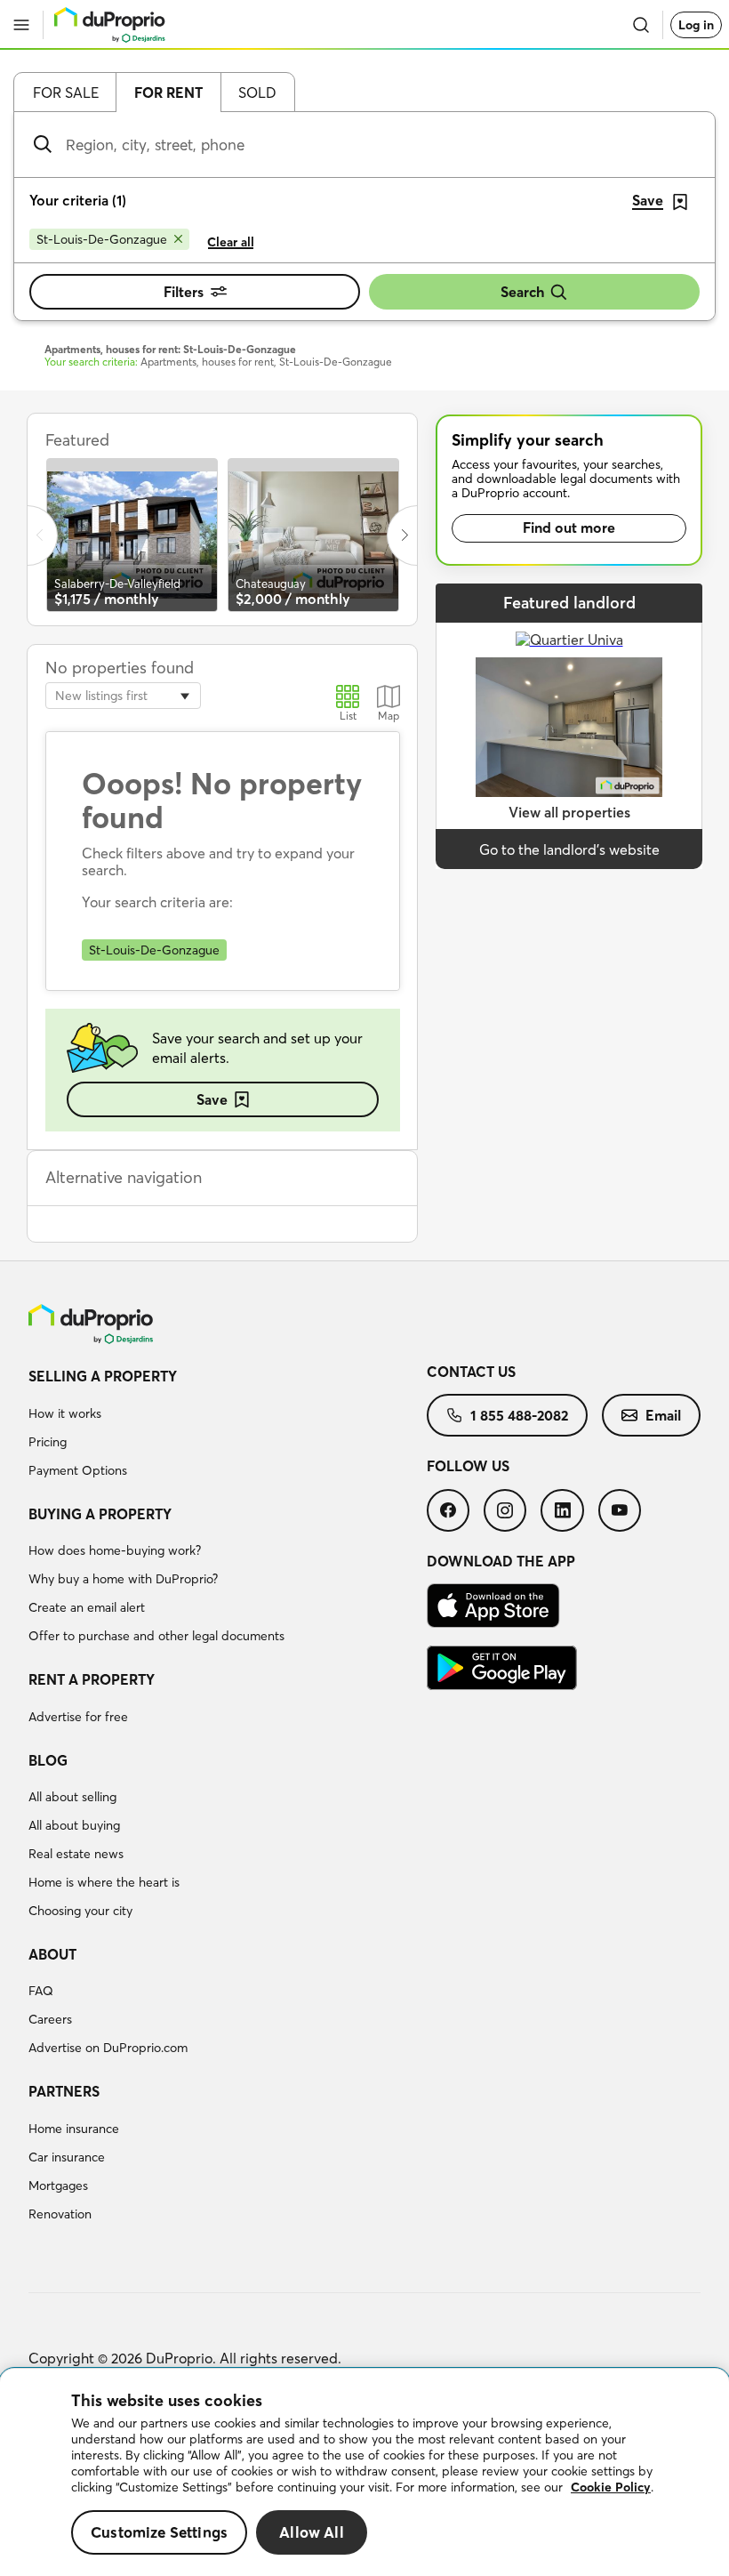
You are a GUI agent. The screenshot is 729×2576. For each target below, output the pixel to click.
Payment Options (78, 1470)
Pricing (48, 1442)
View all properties (569, 812)
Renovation (60, 2214)
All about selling (72, 1797)
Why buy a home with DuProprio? (123, 1579)
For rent (168, 93)
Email (663, 1415)
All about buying (74, 1825)
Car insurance (67, 2157)
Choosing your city (80, 1911)
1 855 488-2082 (519, 1415)
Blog (48, 1760)
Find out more (569, 527)
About (52, 1954)
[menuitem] (228, 1426)
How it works (65, 1413)
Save (212, 1099)
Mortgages (58, 2186)
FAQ (41, 1991)
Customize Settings (159, 2532)
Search (522, 292)
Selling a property (103, 1376)
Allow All (312, 2532)
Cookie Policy (611, 2487)
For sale (66, 93)
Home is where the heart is (104, 1882)
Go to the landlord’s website (569, 849)
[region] (364, 2472)
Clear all (231, 242)
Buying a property (100, 1514)
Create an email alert (87, 1607)
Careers (50, 2019)
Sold (257, 93)
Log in (696, 25)
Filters (184, 292)
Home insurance (74, 2129)
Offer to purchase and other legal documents (156, 1636)
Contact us (471, 1372)
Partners (64, 2091)
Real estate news (76, 1854)
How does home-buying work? (115, 1550)
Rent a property (92, 1679)
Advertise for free (78, 1717)
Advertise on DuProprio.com (108, 2048)
